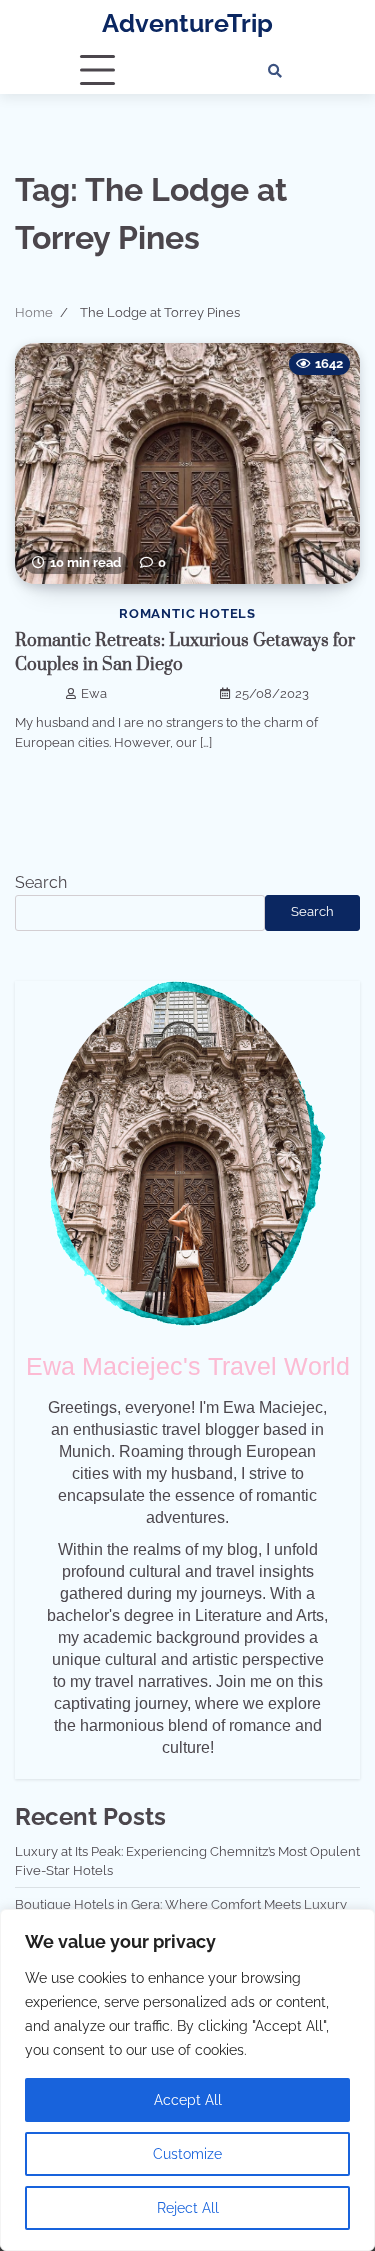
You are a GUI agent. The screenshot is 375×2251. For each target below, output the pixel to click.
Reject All (188, 2208)
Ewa (94, 693)
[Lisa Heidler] (188, 1154)
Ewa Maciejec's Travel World (188, 1366)
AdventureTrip (187, 23)
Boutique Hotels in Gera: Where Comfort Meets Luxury (181, 1904)
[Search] (275, 71)
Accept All (188, 2100)
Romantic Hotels (187, 613)
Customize (187, 2154)
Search (41, 882)
